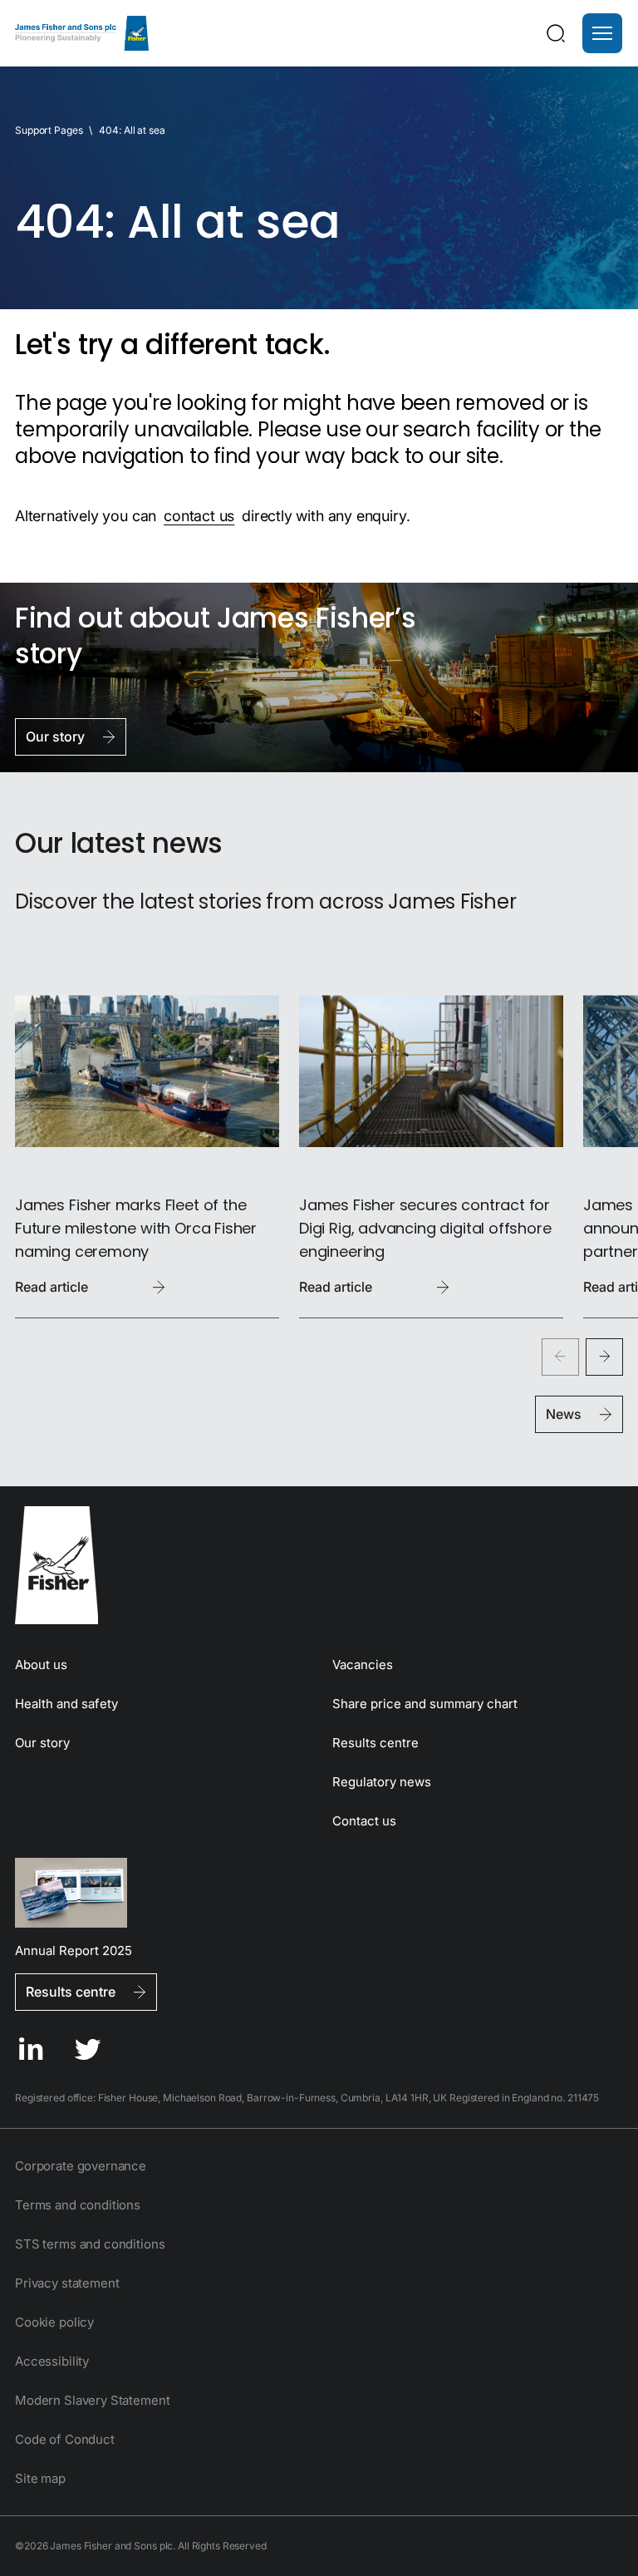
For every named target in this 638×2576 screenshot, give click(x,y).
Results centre (375, 1743)
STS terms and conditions (90, 2244)
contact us (199, 516)
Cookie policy (54, 2322)
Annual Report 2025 (74, 1950)
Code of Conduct (65, 2439)
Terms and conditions (78, 2205)
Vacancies (363, 1665)
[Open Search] (556, 33)
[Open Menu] (602, 33)
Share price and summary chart (425, 1704)
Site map (40, 2478)
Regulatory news (382, 1782)
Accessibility (52, 2361)
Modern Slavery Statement (92, 2400)
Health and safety (66, 1704)
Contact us (364, 1821)
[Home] (82, 33)
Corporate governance (81, 2166)
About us (41, 1665)
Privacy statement (67, 2283)
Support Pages (49, 130)
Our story (42, 1743)
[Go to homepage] (319, 1565)
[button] (602, 33)
